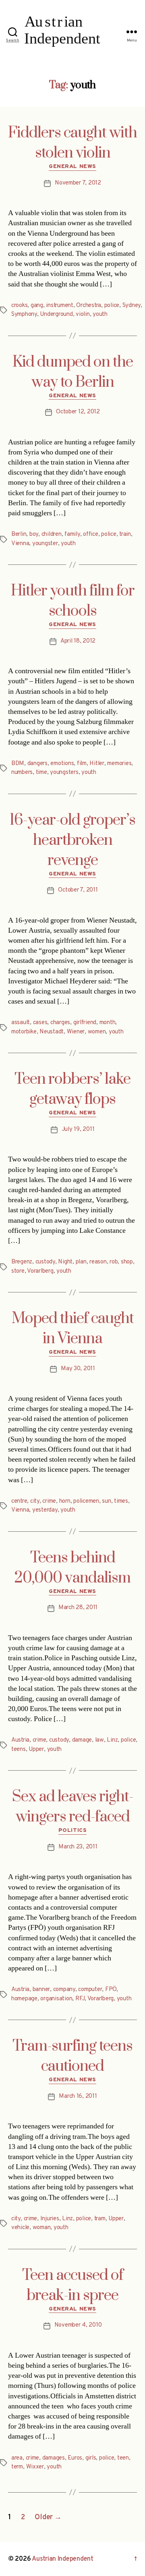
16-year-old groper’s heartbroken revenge (72, 840)
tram (100, 2219)
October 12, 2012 (78, 412)
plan (81, 1262)
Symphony (24, 314)
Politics (72, 1830)
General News (72, 167)
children (52, 534)
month (108, 1023)
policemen (86, 1501)
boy (34, 534)
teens (19, 1749)
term (17, 2467)
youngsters (64, 773)
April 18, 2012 (78, 641)
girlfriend (85, 1023)
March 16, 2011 (78, 2096)
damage (82, 1740)
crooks (19, 306)
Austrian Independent (63, 2559)
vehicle (20, 2228)
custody (45, 1262)
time (41, 773)
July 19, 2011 (78, 1129)
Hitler (97, 764)
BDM (18, 764)
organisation (56, 1999)
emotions (62, 764)
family (72, 534)
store (18, 1271)
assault (21, 1023)
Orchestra (89, 306)
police (112, 306)
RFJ (80, 1999)
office (90, 534)
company (64, 1990)
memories (119, 764)
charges (60, 1023)
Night (65, 1262)
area (17, 2458)
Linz (112, 1740)
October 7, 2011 (78, 890)
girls (91, 2458)
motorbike (24, 1032)
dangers (37, 764)
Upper (36, 1749)
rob (114, 1262)
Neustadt (52, 1032)
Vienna (20, 544)
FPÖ (111, 1990)
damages (54, 2458)
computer (90, 1990)
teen (123, 2458)
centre (19, 1501)
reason (98, 1262)
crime (49, 1501)
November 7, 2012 (78, 183)
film (82, 764)
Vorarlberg (40, 1271)
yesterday (45, 1510)
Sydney (132, 306)
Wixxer (35, 2467)
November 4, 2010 (78, 2325)
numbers (22, 773)
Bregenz (22, 1262)
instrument (59, 306)
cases (40, 1023)
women (97, 1032)
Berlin (19, 534)
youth (100, 314)
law (99, 1740)
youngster (45, 544)
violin (83, 314)
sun (106, 1501)
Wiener (76, 1032)
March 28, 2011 (78, 1608)
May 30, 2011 (78, 1369)
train (125, 534)
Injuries (50, 2219)
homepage (24, 1999)
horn (65, 1501)
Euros (75, 2458)
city (35, 1501)
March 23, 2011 (78, 1847)
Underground (56, 314)
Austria (20, 1740)
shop (127, 1262)
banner (41, 1990)
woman (42, 2228)
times (121, 1501)
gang (37, 306)
